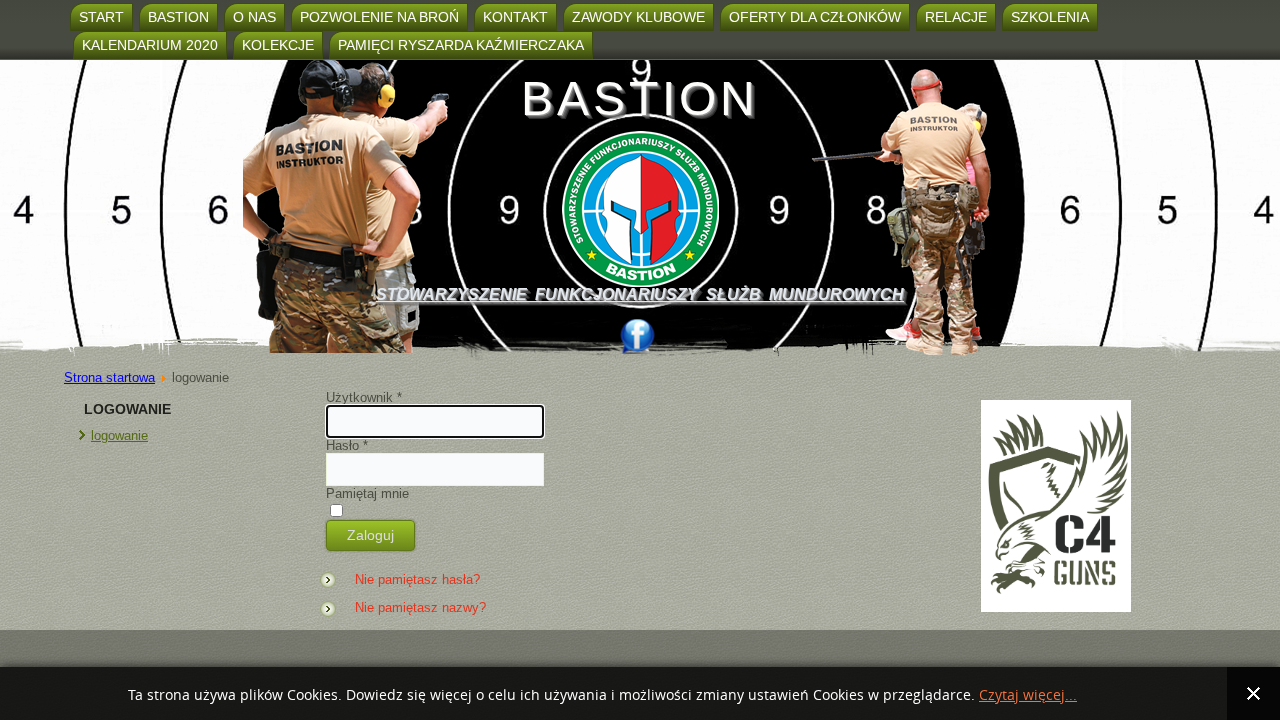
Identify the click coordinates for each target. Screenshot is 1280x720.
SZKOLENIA (1050, 17)
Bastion (178, 17)
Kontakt (515, 17)
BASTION (640, 98)
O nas (254, 17)
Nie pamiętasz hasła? (417, 579)
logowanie (119, 435)
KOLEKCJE (278, 45)
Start (101, 17)
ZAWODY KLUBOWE (638, 17)
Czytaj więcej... (1028, 695)
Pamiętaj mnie (367, 493)
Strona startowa (109, 377)
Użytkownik (364, 397)
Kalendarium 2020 (150, 45)
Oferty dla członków (815, 17)
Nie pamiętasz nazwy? (420, 607)
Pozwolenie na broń (379, 17)
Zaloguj (370, 535)
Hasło (347, 445)
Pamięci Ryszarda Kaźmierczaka (461, 45)
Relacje (956, 17)
